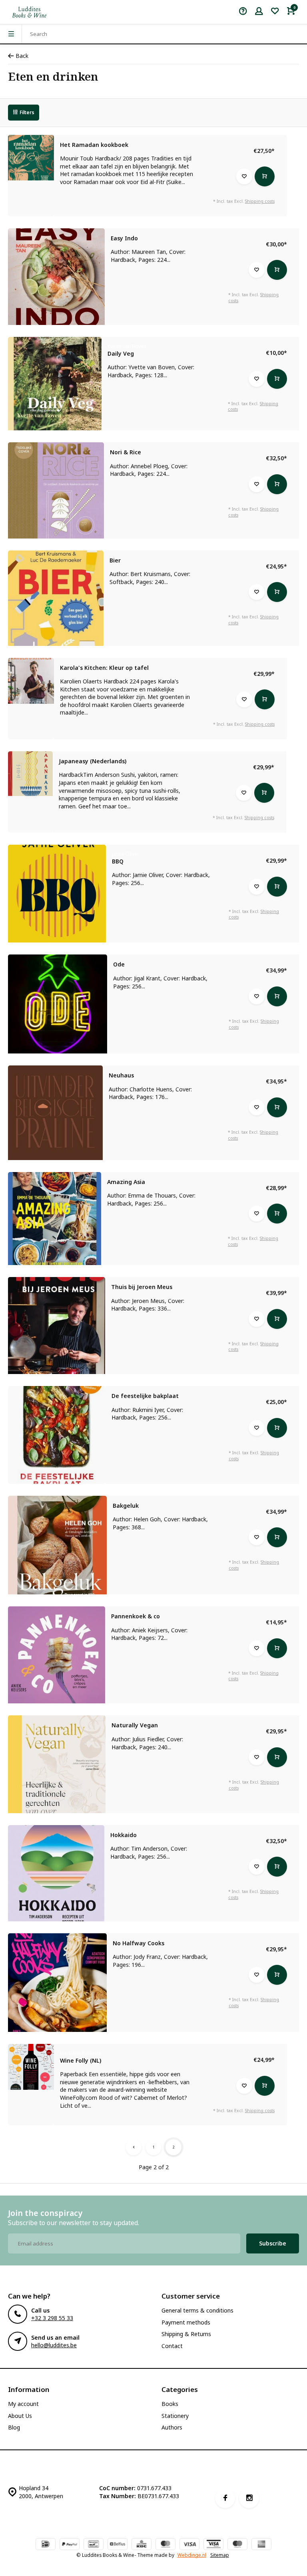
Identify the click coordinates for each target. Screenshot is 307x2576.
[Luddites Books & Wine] (29, 12)
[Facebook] (225, 2498)
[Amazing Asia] (55, 1219)
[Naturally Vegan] (57, 1764)
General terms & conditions (197, 2310)
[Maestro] (237, 2545)
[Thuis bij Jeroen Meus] (57, 1326)
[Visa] (189, 2545)
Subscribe (273, 2243)
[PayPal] (70, 2545)
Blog (14, 2427)
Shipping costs (260, 201)
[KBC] (142, 2545)
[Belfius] (118, 2545)
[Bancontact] (94, 2545)
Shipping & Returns (186, 2334)
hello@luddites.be (54, 2345)
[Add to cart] (265, 176)
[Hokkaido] (56, 1873)
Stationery (175, 2416)
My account (23, 2404)
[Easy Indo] (56, 277)
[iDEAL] (46, 2545)
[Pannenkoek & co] (57, 1655)
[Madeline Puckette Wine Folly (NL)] (31, 2067)
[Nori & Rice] (56, 490)
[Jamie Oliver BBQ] (57, 894)
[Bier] (56, 598)
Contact (172, 2346)
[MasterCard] (165, 2545)
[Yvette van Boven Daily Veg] (55, 384)
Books (170, 2404)
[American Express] (261, 2545)
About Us (20, 2416)
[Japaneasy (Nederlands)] (30, 774)
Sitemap (220, 2555)
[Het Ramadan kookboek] (31, 158)
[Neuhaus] (55, 1113)
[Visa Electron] (213, 2545)
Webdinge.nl (192, 2555)
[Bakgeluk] (57, 1545)
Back (22, 56)
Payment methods (186, 2322)
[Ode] (58, 1004)
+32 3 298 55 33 (52, 2318)
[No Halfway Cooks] (57, 1983)
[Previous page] (134, 2147)
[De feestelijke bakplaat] (57, 1435)
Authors (172, 2427)
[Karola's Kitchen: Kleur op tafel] (31, 681)
